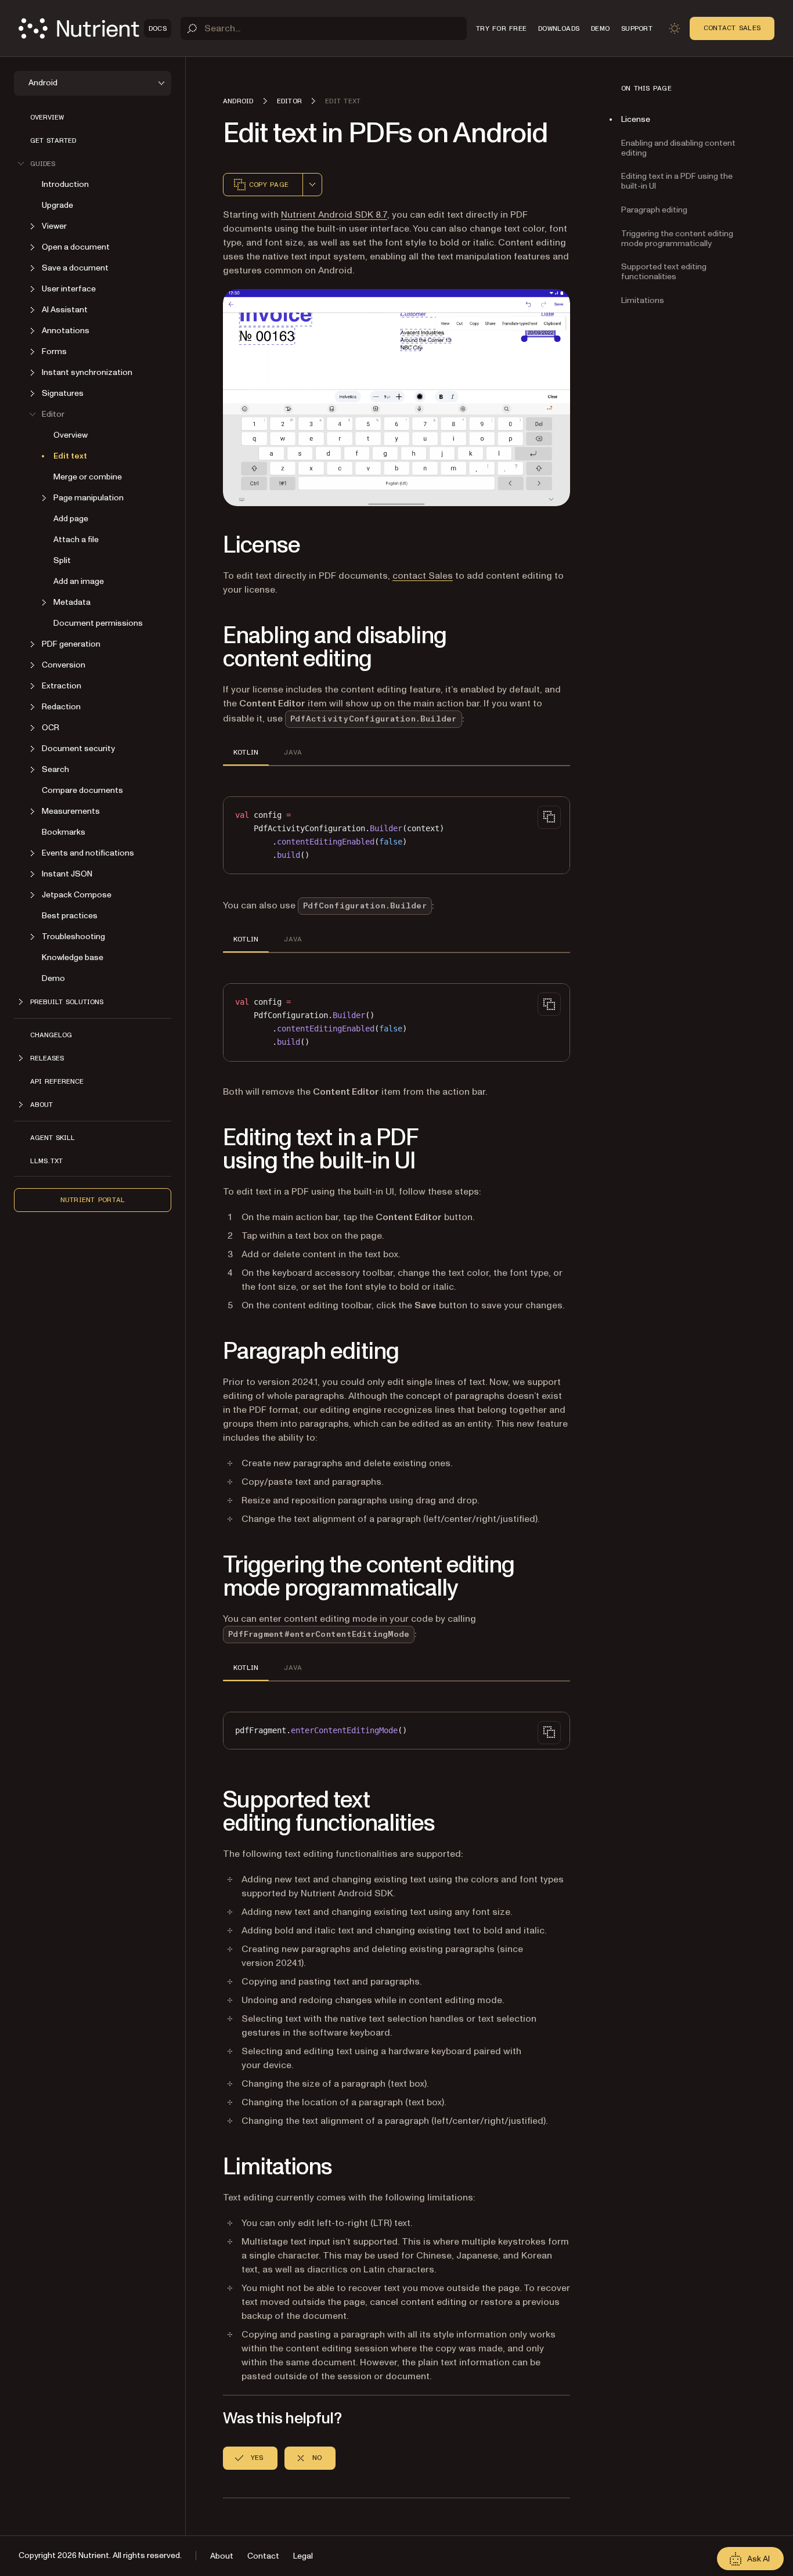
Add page (71, 519)
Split (62, 560)
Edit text (70, 456)
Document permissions (98, 623)
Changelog (51, 1035)
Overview (47, 117)
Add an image (79, 581)
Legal (303, 2556)
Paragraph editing (654, 210)
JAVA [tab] (293, 752)
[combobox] (312, 185)
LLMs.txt (46, 1161)
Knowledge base (73, 957)
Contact (263, 2556)
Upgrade (57, 205)
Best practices (70, 916)
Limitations (643, 300)
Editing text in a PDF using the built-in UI (677, 181)
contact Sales (423, 576)
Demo (53, 978)
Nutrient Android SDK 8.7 (334, 215)
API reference (57, 1081)
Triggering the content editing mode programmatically (677, 239)
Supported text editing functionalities (664, 272)
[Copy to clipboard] (549, 817)
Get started (53, 140)
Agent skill (53, 1138)
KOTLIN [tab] (246, 752)
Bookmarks (64, 832)
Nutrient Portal (93, 1200)
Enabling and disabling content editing (678, 148)
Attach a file (76, 540)
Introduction (65, 184)
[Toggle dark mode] (675, 28)
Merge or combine (88, 477)
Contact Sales (732, 28)
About (222, 2556)
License (636, 119)
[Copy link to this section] (207, 546)
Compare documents (82, 790)
